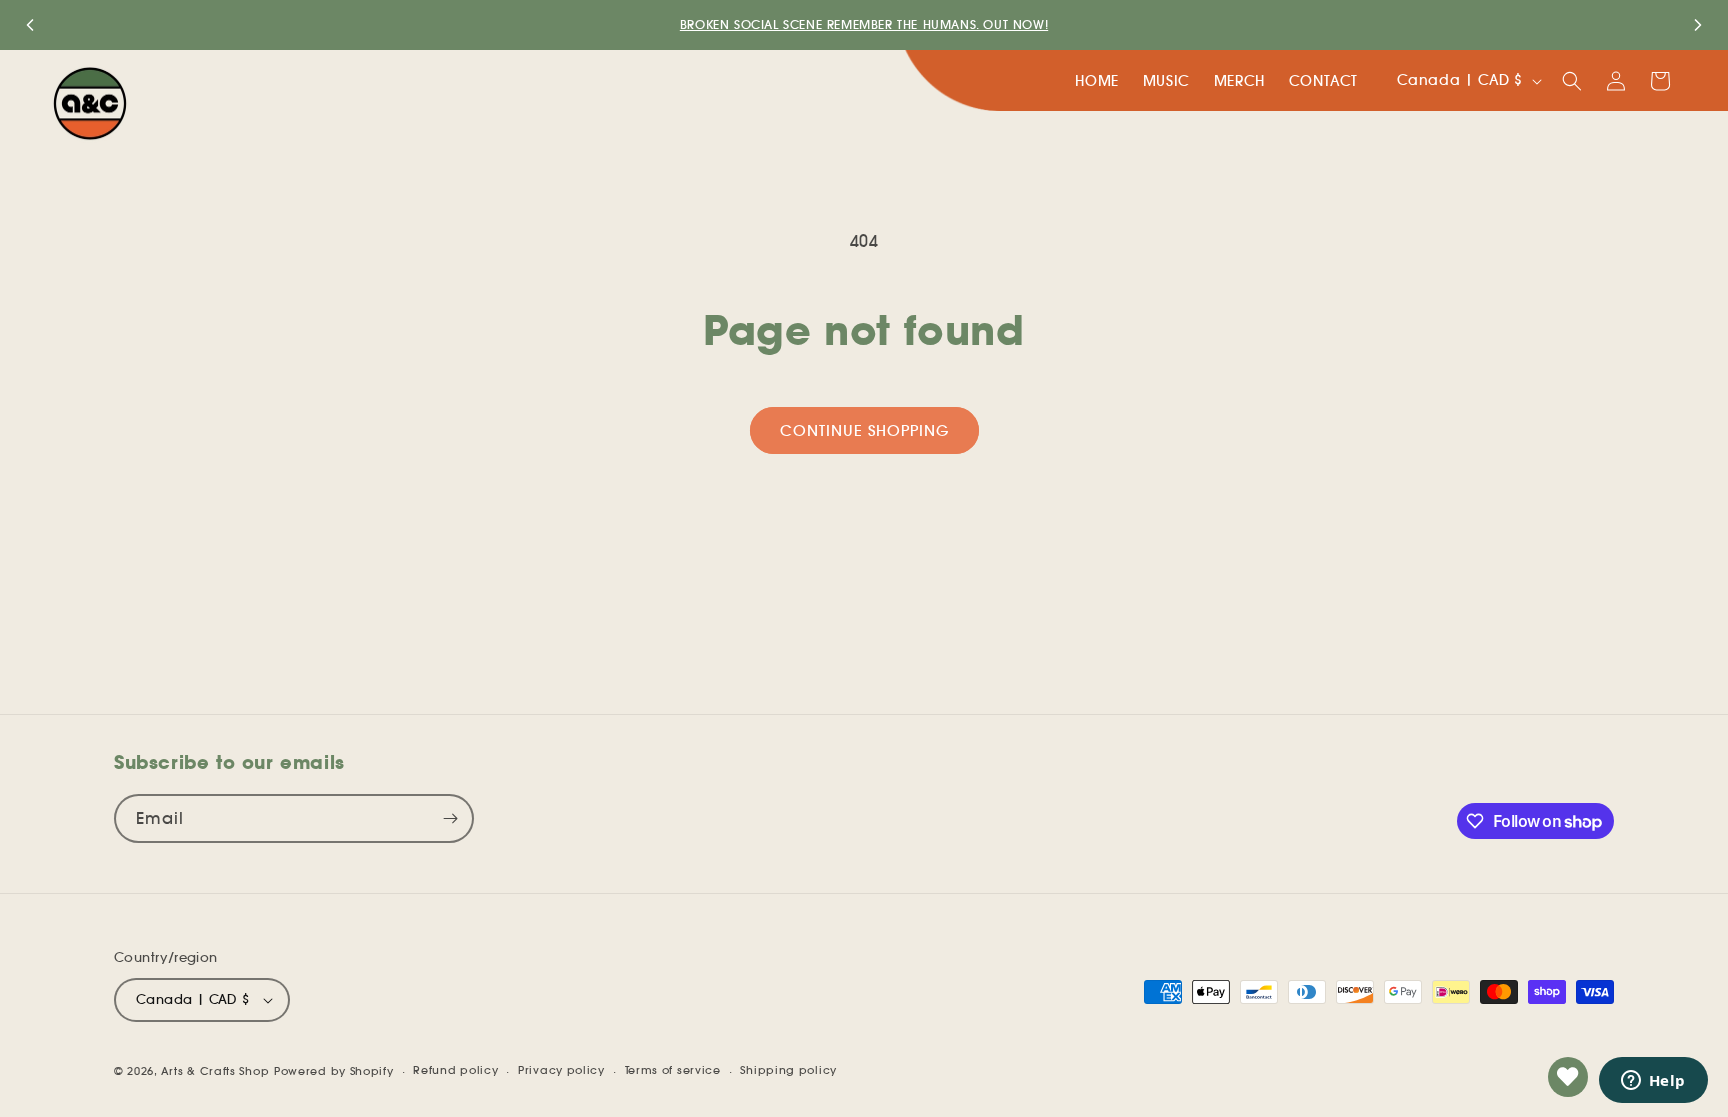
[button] (1572, 81)
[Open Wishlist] (1568, 1077)
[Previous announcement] (30, 25)
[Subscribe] (450, 818)
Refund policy (455, 1070)
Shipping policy (788, 1070)
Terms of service (673, 1070)
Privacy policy (561, 1070)
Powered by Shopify (334, 1071)
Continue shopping (864, 430)
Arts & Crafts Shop (215, 1071)
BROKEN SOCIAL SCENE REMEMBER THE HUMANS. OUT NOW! (864, 24)
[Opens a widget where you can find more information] (1653, 1082)
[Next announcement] (1698, 25)
